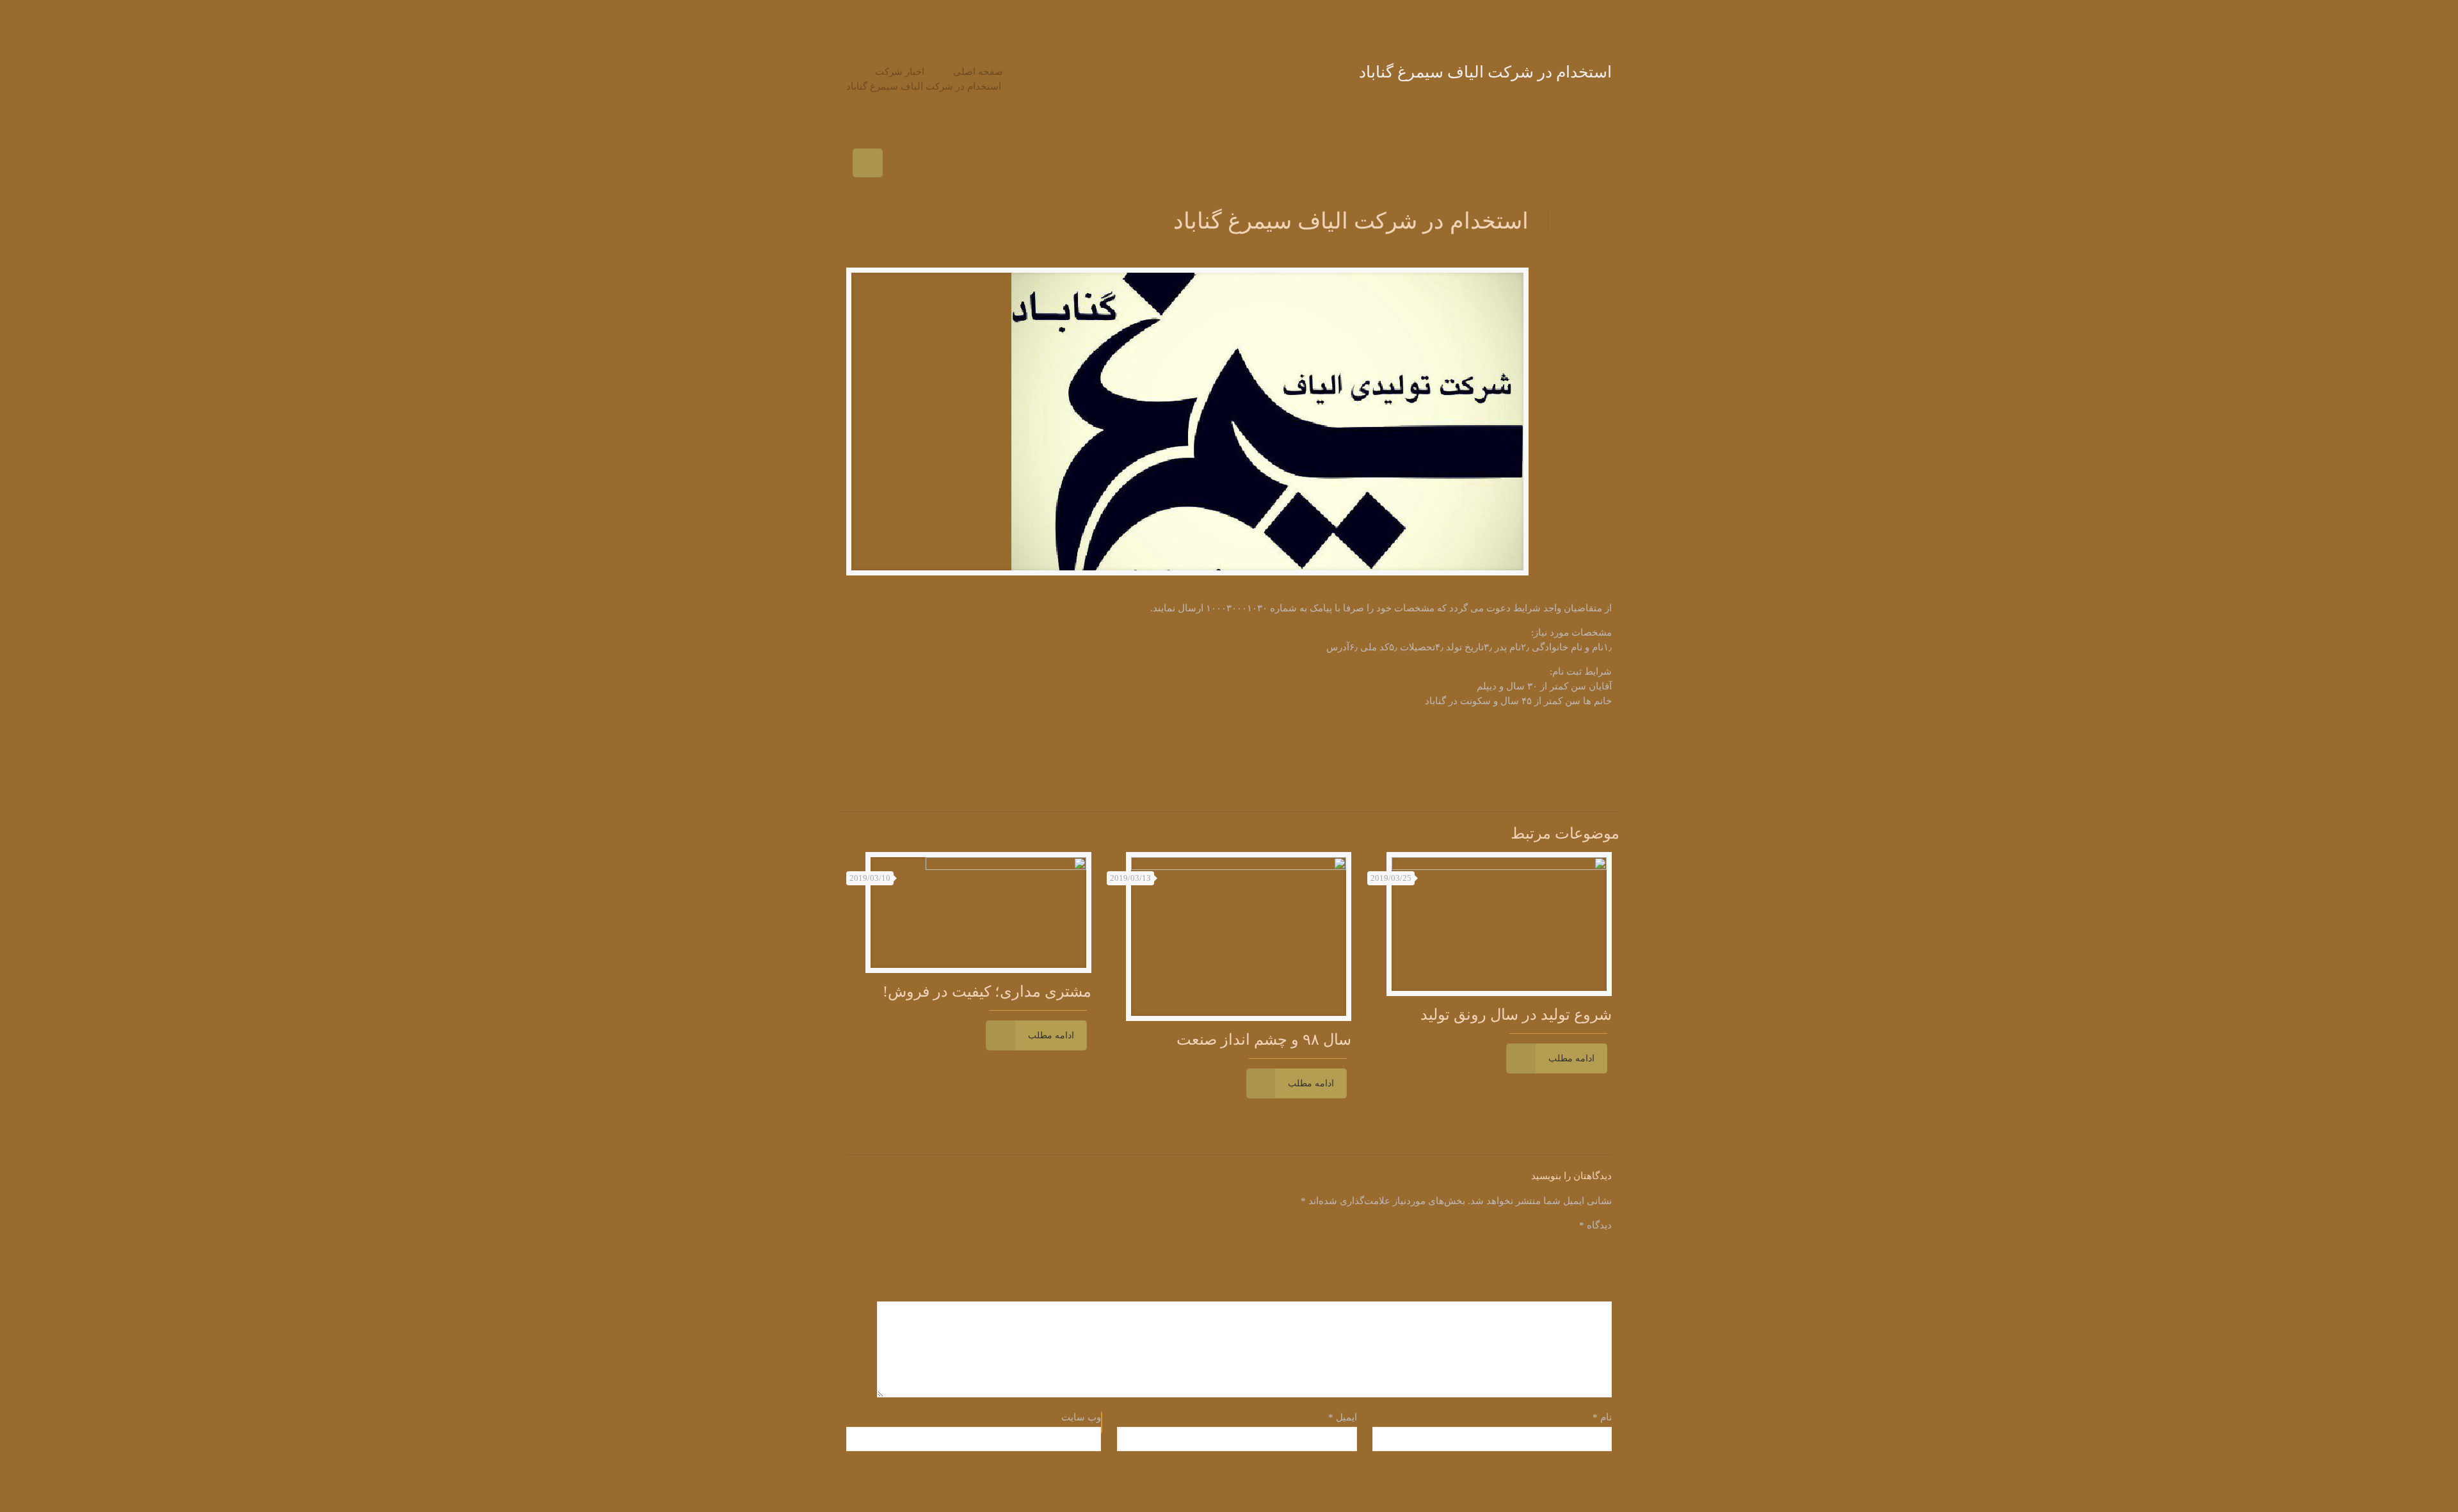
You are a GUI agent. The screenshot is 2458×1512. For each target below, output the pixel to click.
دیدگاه (1595, 1225)
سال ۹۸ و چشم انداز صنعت (1264, 1040)
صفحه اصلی (978, 72)
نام (1602, 1417)
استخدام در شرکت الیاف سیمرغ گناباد (924, 86)
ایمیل (1342, 1417)
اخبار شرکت (900, 72)
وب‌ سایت (1081, 1417)
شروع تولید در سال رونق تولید (1516, 1015)
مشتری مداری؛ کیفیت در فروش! (987, 992)
